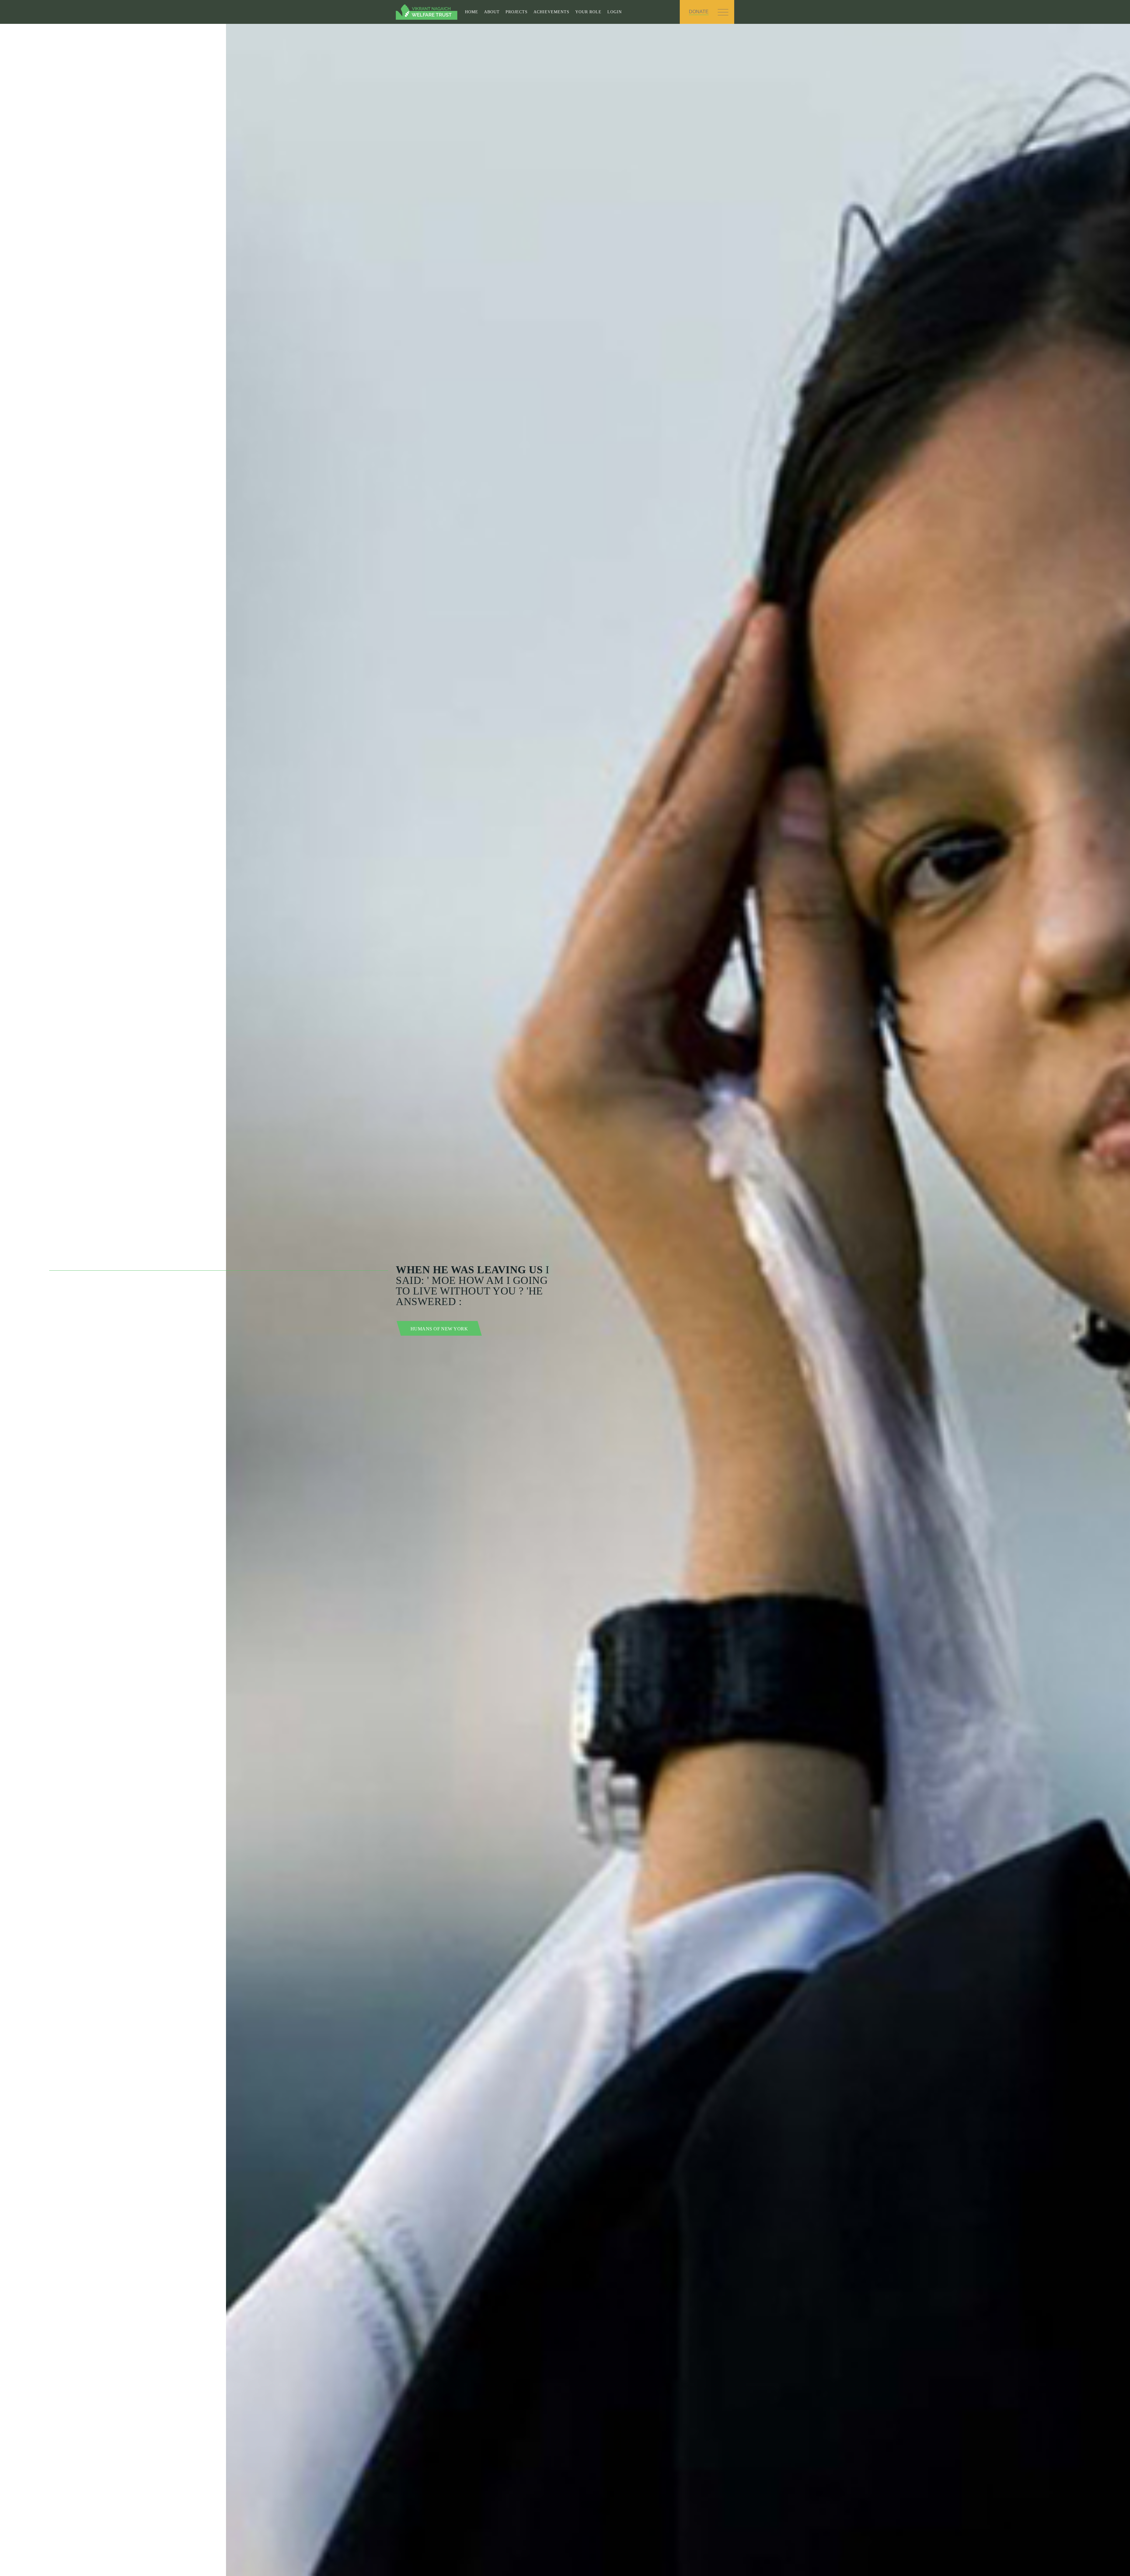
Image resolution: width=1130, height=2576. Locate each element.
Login (615, 12)
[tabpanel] (565, 1300)
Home (472, 12)
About (492, 12)
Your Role (588, 12)
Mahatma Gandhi (434, 1329)
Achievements (551, 12)
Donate (699, 12)
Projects (517, 12)
